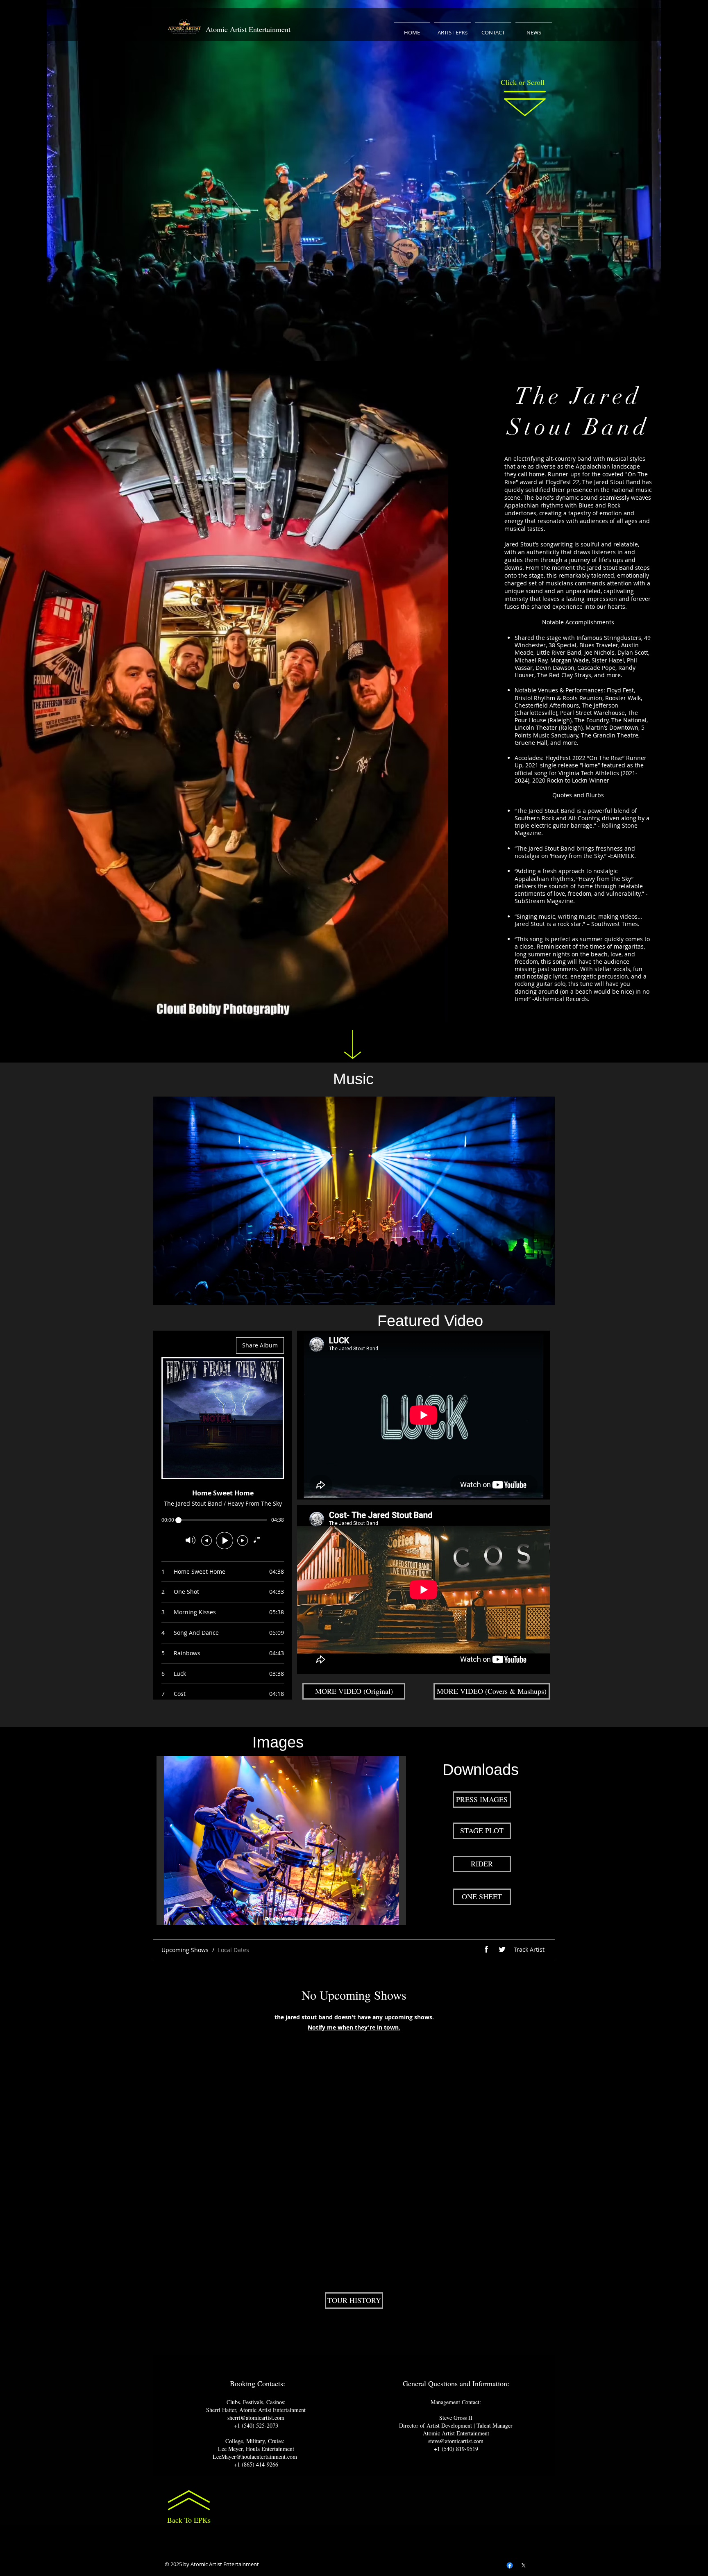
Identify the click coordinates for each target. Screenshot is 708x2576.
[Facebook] (510, 2565)
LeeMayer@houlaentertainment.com (255, 2457)
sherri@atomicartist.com (256, 2418)
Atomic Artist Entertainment (248, 29)
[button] (281, 1841)
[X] (524, 2565)
